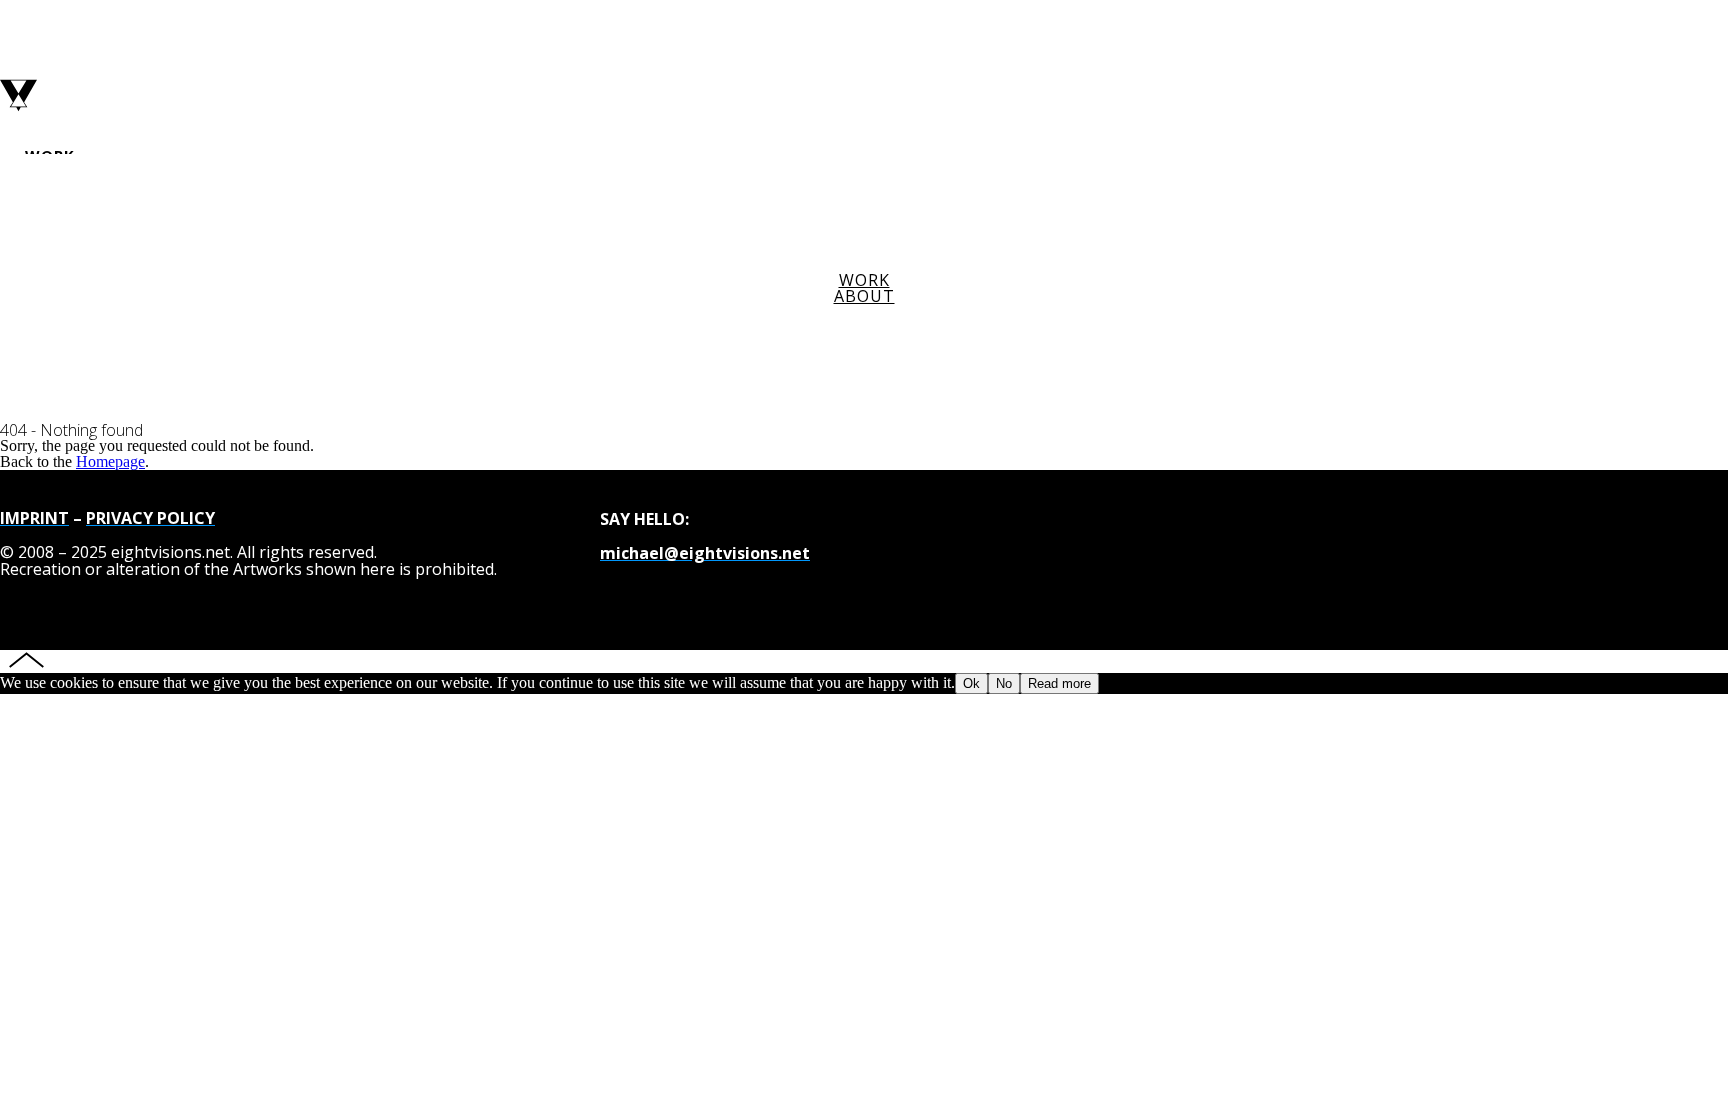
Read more (1059, 683)
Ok (971, 683)
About (864, 296)
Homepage (110, 461)
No (1004, 683)
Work (864, 280)
